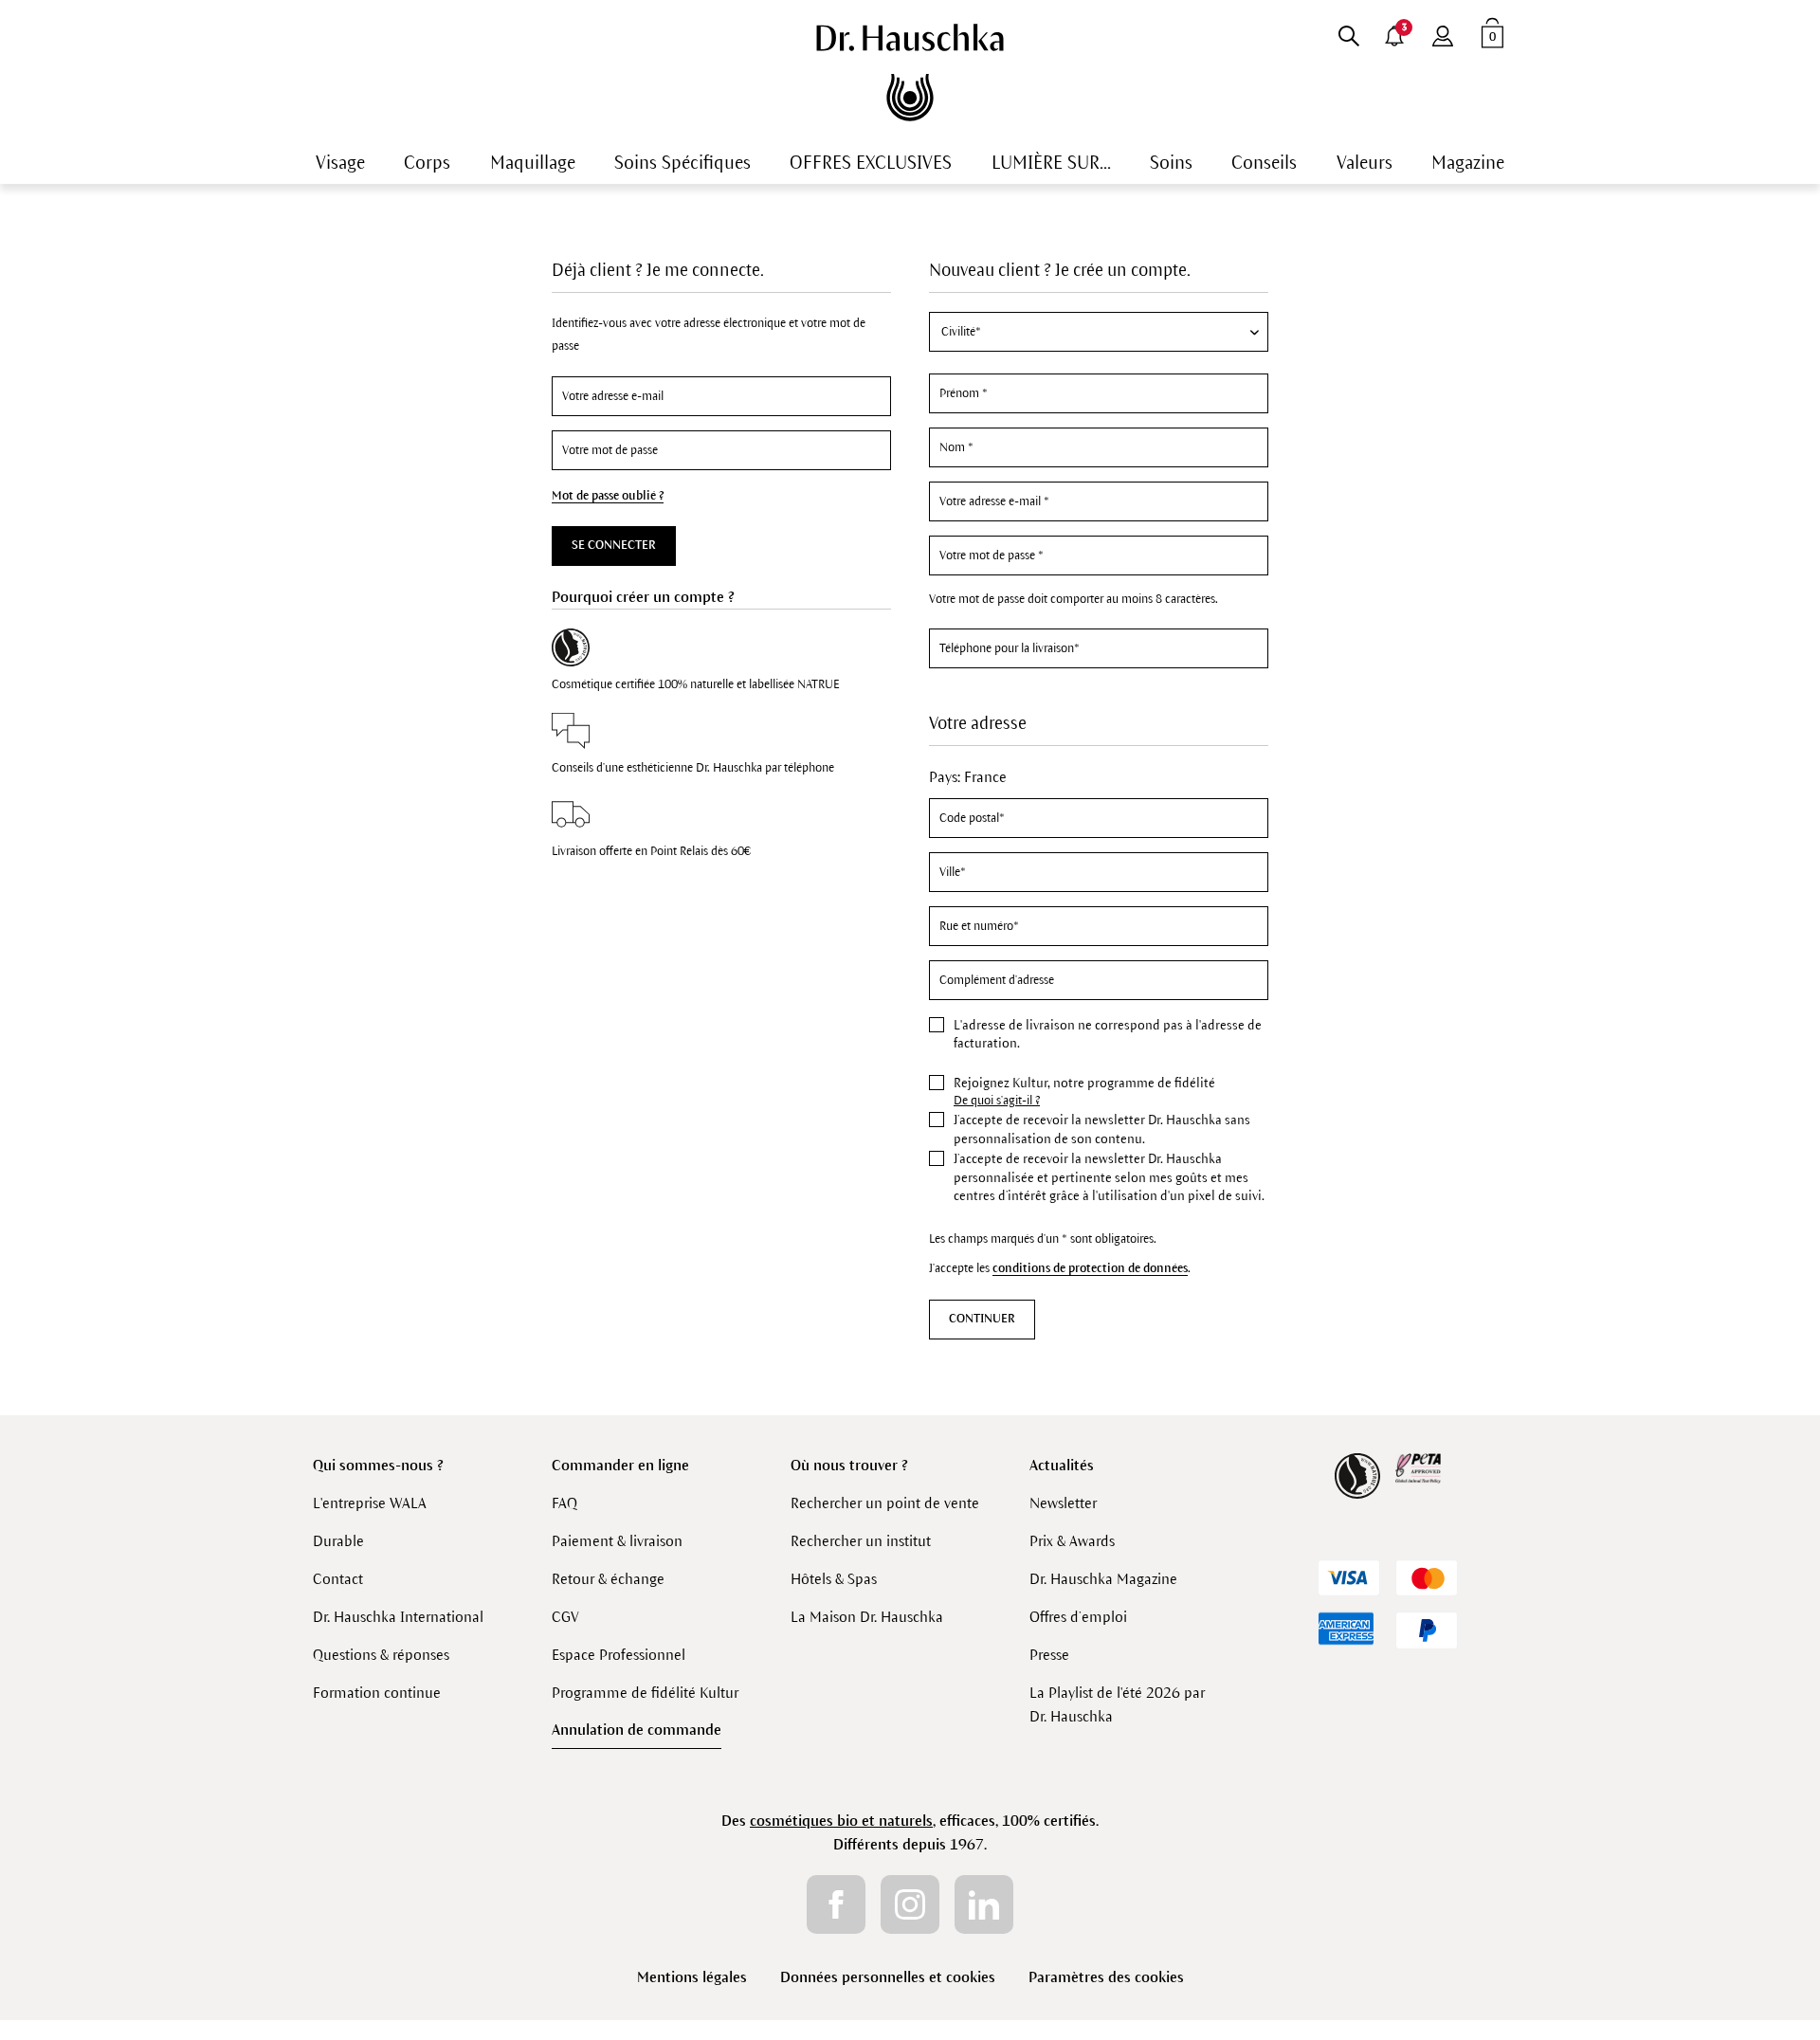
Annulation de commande (637, 1730)
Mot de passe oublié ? (608, 496)
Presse (1049, 1655)
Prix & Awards (1072, 1541)
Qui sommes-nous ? (378, 1465)
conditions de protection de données (1090, 1268)
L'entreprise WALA (370, 1503)
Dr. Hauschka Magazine (1103, 1579)
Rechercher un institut (861, 1541)
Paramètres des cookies (1106, 1977)
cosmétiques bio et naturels (841, 1821)
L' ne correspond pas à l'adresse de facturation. (1108, 1035)
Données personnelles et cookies (888, 1977)
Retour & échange (608, 1579)
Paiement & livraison (617, 1541)
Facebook (836, 1904)
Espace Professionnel (619, 1655)
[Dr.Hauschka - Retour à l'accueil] (910, 73)
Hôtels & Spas (834, 1579)
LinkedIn (984, 1904)
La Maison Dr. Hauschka (867, 1617)
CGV (565, 1617)
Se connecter (614, 545)
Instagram (910, 1904)
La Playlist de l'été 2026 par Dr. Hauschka (1117, 1704)
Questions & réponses (381, 1655)
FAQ (564, 1503)
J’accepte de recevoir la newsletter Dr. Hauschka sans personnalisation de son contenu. (1102, 1129)
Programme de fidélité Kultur (645, 1693)
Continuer (982, 1319)
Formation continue (377, 1693)
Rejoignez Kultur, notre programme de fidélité (1084, 1083)
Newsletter (1063, 1503)
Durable (338, 1541)
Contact (338, 1579)
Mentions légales (692, 1977)
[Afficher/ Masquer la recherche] (1348, 32)
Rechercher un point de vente (885, 1503)
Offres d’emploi (1078, 1617)
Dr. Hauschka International (398, 1617)
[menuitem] (1348, 32)
